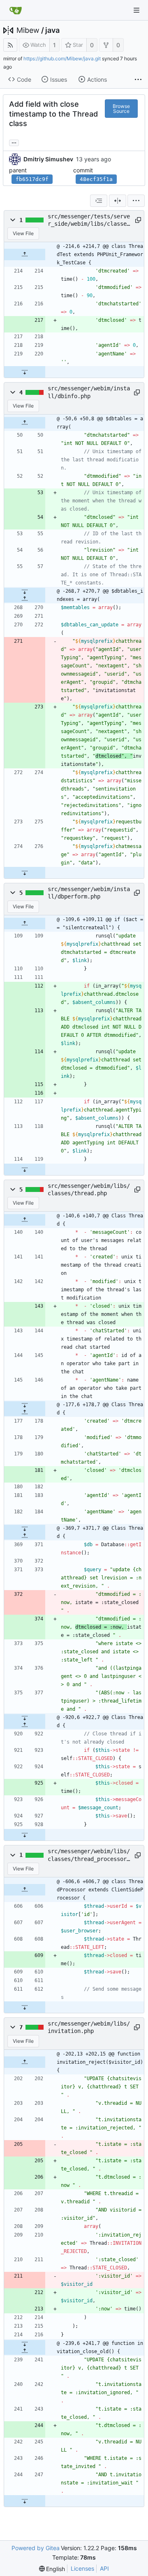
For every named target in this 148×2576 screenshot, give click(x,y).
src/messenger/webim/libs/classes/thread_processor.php (89, 1855)
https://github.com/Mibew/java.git (62, 58)
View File (23, 233)
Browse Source (121, 109)
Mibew (28, 30)
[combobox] (99, 201)
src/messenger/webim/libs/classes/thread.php (89, 1189)
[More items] (138, 80)
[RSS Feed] (10, 45)
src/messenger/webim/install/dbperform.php (89, 893)
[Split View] (118, 201)
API (104, 2568)
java (52, 30)
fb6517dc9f (32, 179)
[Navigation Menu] (136, 10)
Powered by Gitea (36, 2548)
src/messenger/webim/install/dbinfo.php (89, 392)
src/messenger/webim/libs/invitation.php (89, 2027)
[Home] (16, 10)
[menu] (136, 201)
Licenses (82, 2568)
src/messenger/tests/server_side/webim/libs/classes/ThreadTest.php (89, 220)
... (14, 142)
